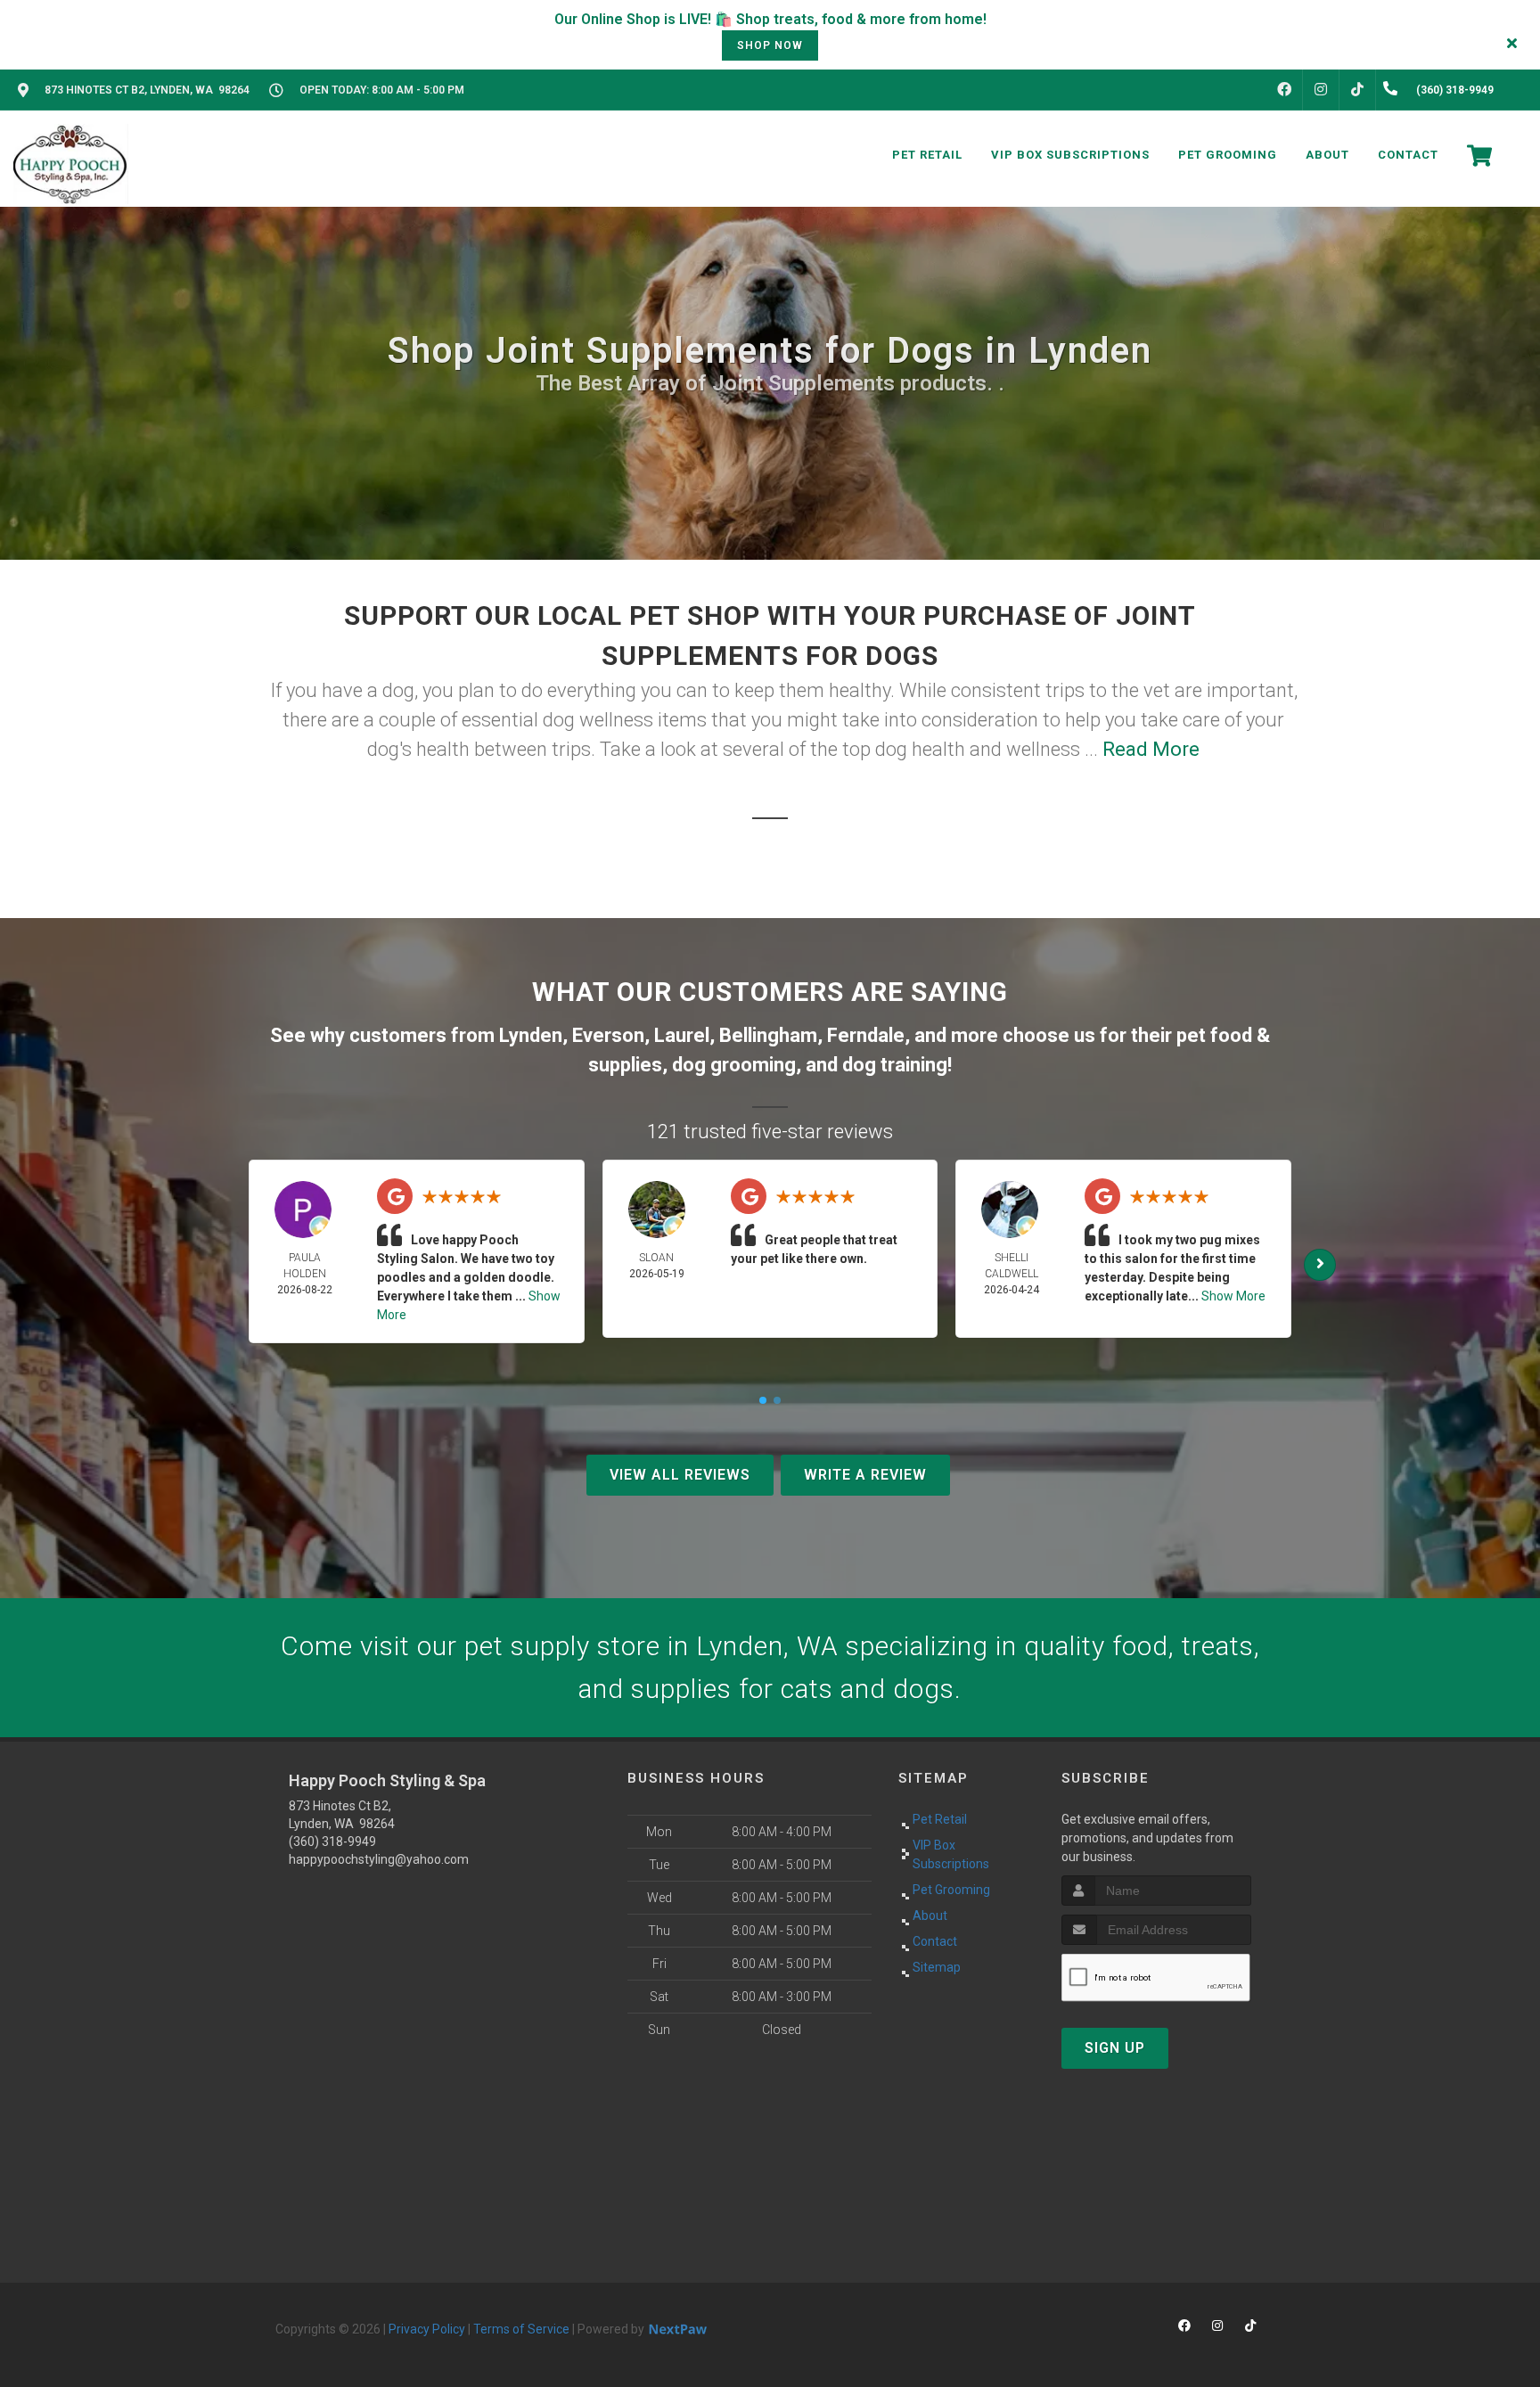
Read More (1151, 749)
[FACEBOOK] (1284, 90)
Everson (608, 1035)
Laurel (682, 1035)
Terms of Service (521, 2329)
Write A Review (865, 1475)
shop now (770, 45)
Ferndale (866, 1035)
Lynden (531, 1035)
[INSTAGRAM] (1321, 90)
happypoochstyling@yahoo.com (379, 1859)
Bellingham (768, 1035)
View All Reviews (680, 1475)
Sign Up (1115, 2048)
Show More (1233, 1296)
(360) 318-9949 (332, 1842)
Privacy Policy (427, 2329)
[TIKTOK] (1357, 90)
